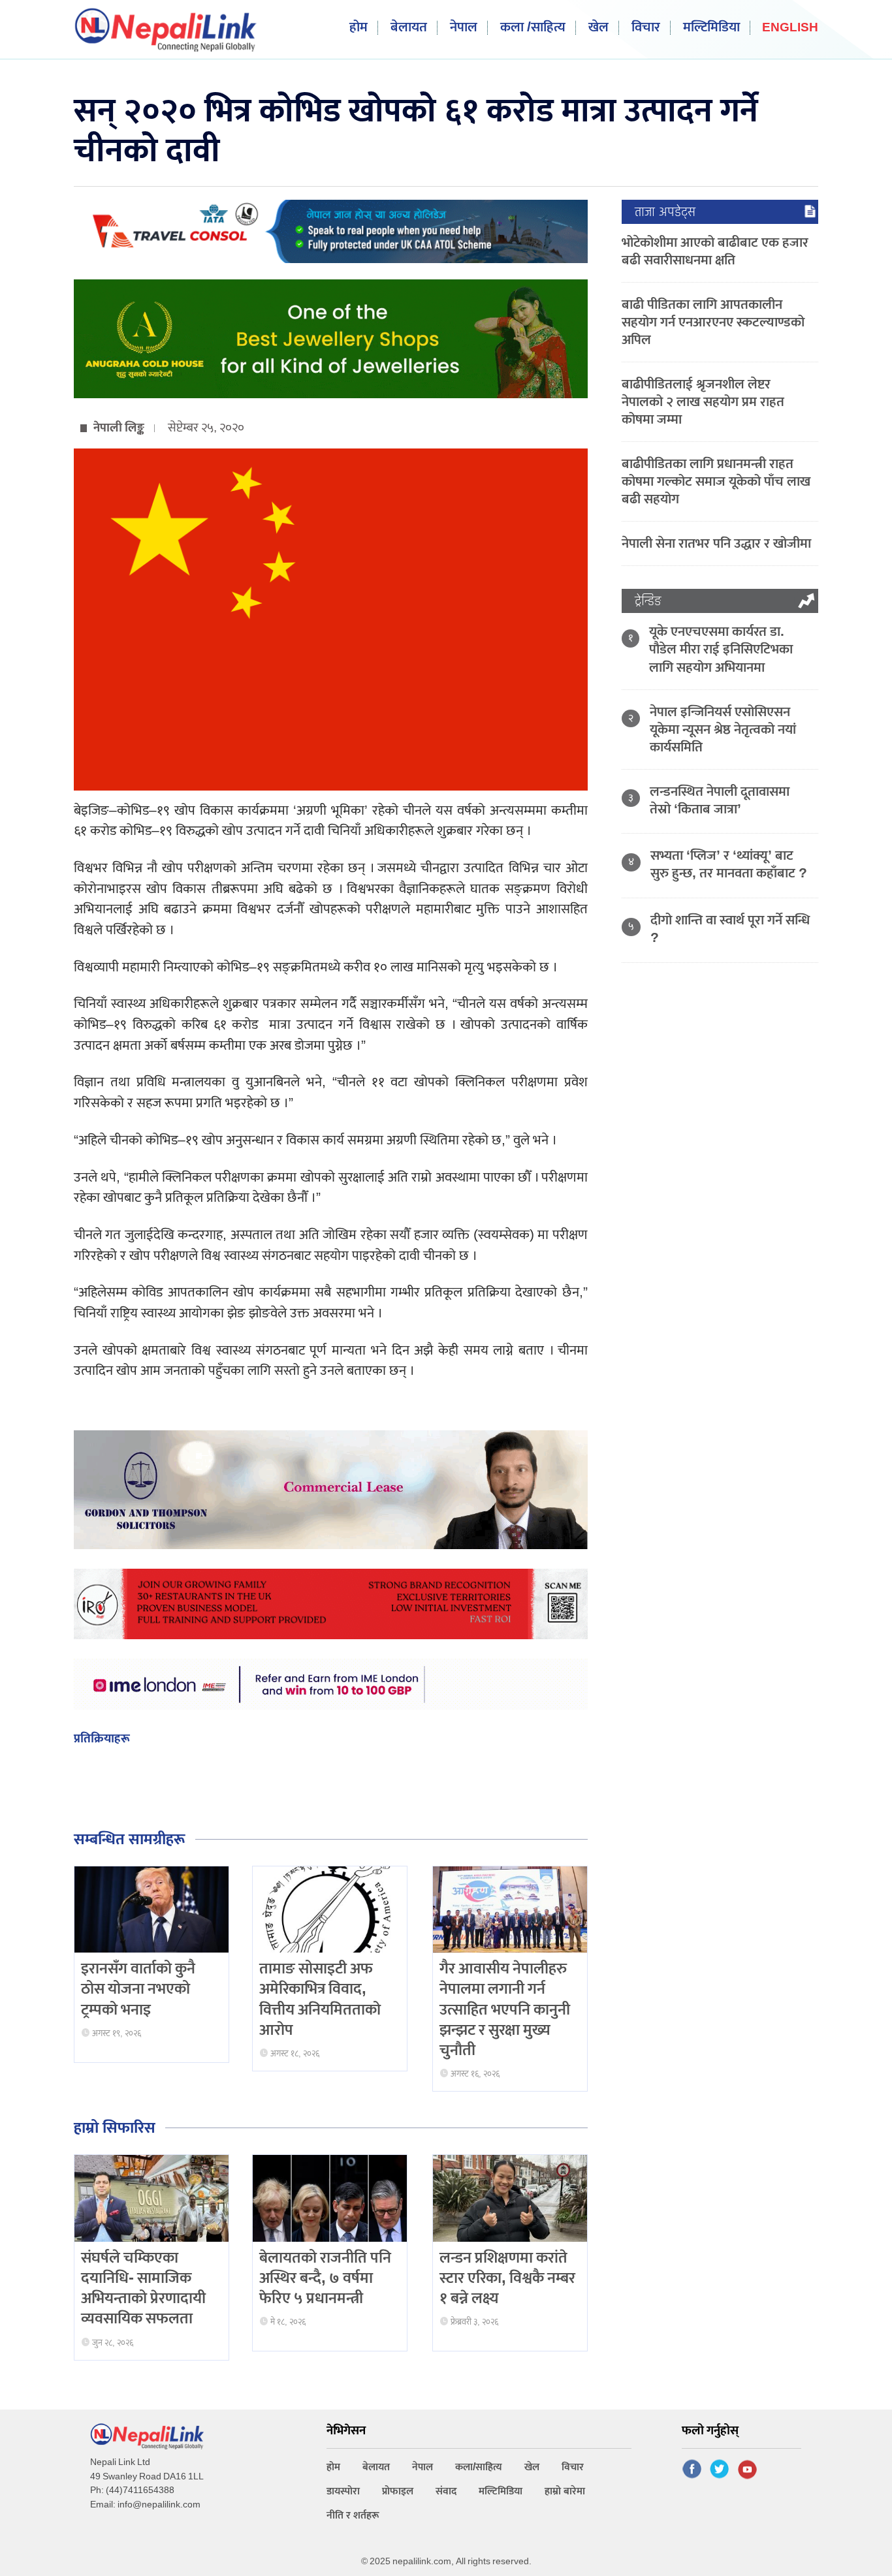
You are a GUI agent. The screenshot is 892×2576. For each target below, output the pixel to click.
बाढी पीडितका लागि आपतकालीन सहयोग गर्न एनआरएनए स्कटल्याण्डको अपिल (713, 322)
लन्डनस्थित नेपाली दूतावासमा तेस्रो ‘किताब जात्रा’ (720, 800)
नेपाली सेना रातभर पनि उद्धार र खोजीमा (716, 543)
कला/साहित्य (479, 2467)
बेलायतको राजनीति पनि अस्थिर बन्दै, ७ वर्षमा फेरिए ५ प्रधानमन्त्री (325, 2278)
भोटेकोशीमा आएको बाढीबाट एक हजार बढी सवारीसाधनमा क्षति (715, 251)
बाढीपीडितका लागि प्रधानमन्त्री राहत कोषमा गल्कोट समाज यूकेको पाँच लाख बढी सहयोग (716, 481)
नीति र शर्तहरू (353, 2516)
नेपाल (464, 28)
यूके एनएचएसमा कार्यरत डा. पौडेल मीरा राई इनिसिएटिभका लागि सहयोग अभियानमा (721, 649)
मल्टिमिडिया (711, 28)
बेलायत (409, 28)
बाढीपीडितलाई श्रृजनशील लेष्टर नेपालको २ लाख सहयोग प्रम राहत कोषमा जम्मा (703, 402)
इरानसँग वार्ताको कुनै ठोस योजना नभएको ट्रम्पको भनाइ (138, 1989)
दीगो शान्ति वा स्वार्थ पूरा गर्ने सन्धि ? (730, 929)
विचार (646, 28)
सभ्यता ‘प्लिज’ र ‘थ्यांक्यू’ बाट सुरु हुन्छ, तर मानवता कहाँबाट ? (729, 864)
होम (358, 28)
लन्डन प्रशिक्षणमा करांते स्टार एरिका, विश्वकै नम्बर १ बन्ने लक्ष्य (507, 2278)
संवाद (446, 2491)
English (790, 28)
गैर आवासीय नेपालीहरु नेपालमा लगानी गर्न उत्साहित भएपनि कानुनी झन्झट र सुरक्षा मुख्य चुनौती (505, 2010)
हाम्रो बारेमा (565, 2491)
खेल (598, 28)
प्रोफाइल (398, 2491)
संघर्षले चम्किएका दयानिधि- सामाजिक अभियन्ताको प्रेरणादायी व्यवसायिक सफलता (143, 2289)
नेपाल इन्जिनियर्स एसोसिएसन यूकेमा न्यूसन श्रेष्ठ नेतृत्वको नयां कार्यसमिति (723, 730)
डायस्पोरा (343, 2491)
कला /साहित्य (533, 28)
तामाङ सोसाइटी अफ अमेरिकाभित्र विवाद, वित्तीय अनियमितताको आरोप (320, 2000)
